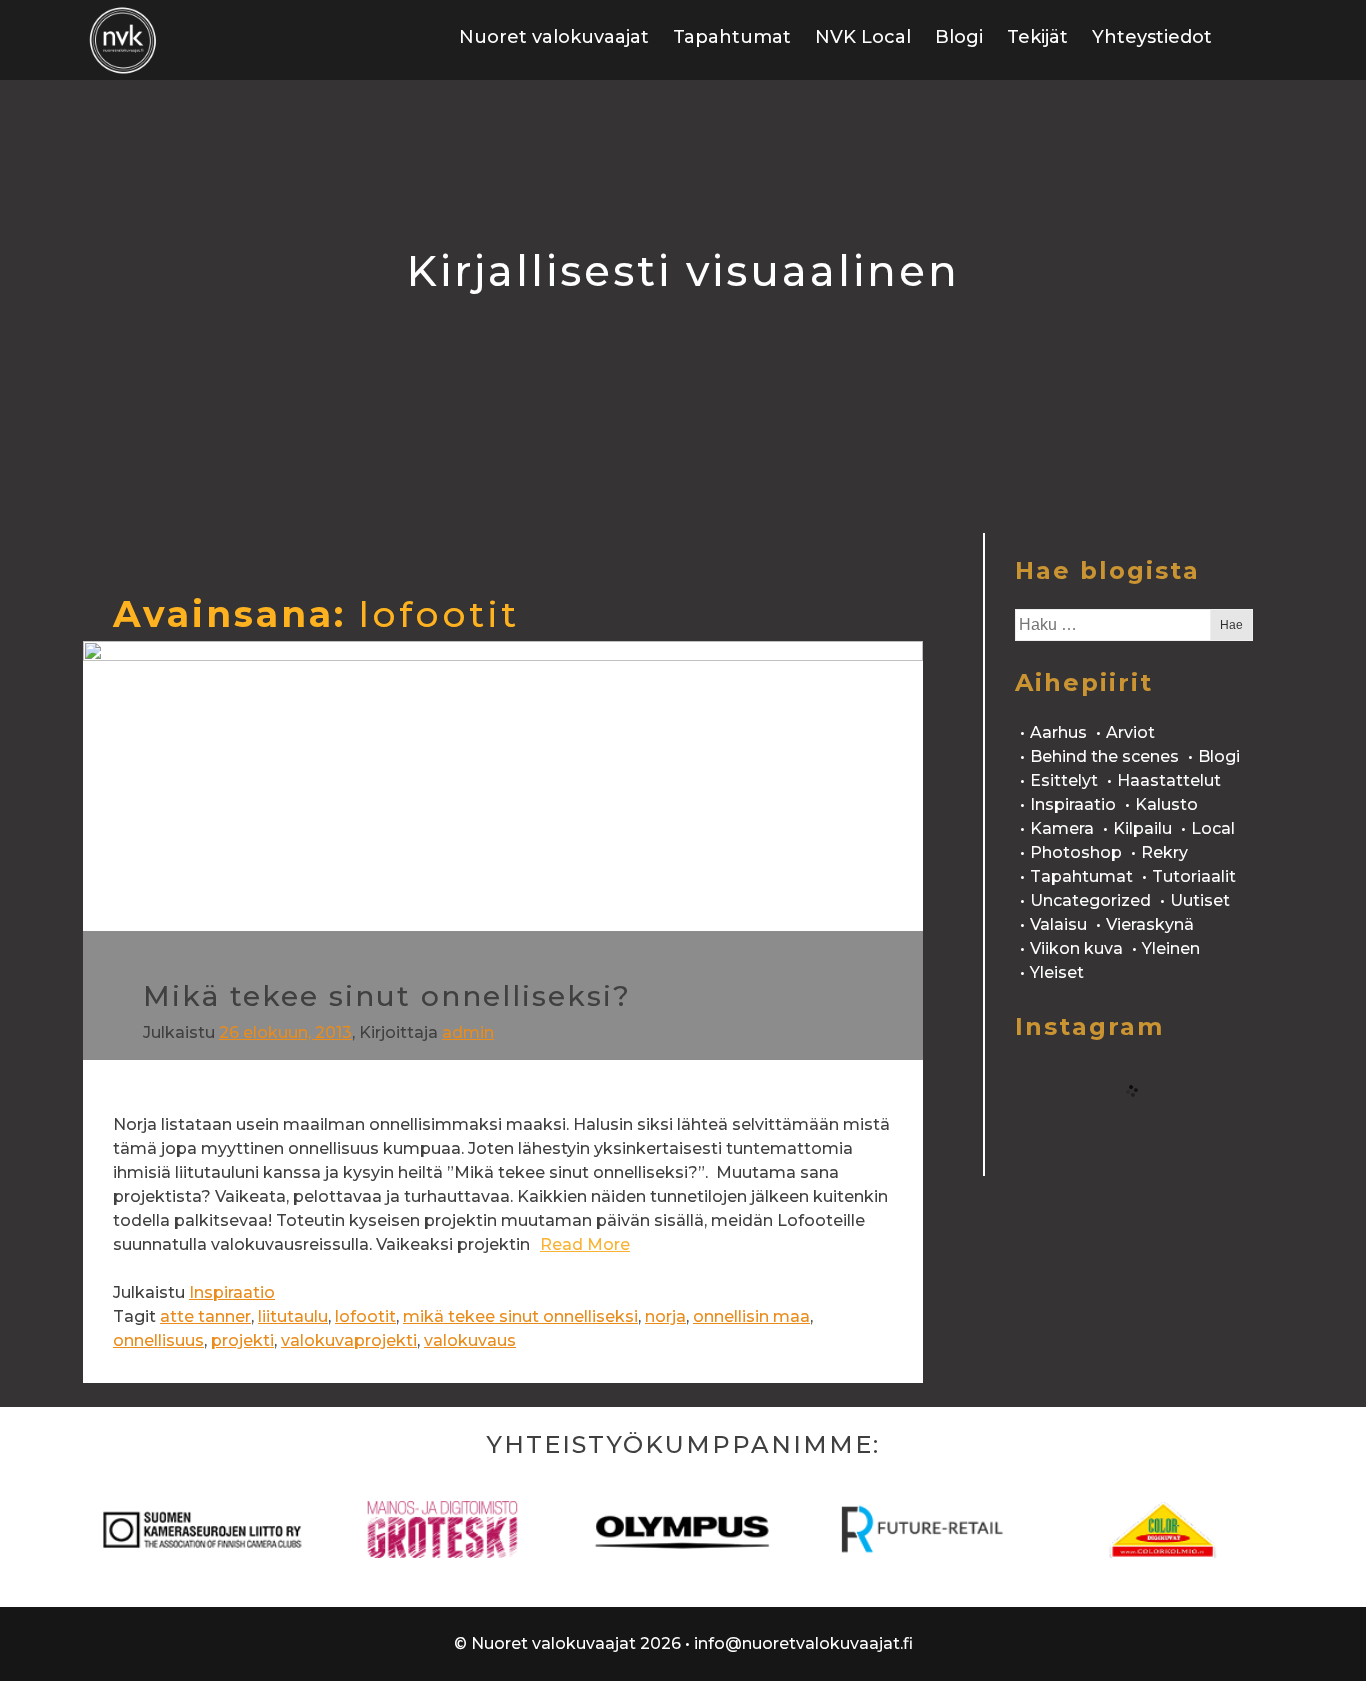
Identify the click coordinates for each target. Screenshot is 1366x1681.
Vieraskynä (1150, 924)
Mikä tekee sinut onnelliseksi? (387, 996)
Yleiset (1057, 972)
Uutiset (1200, 900)
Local (1213, 828)
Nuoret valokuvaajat (554, 37)
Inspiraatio (232, 1292)
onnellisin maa (751, 1316)
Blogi (959, 37)
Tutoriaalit (1194, 876)
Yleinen (1171, 948)
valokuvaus (470, 1340)
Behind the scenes (1104, 756)
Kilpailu (1142, 828)
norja (665, 1316)
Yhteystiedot (1152, 37)
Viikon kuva (1076, 948)
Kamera (1062, 828)
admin (468, 1032)
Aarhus (1058, 732)
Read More (585, 1244)
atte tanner (205, 1316)
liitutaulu (293, 1316)
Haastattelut (1169, 780)
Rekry (1164, 852)
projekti (242, 1340)
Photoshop (1076, 852)
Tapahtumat (732, 37)
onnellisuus (158, 1340)
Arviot (1130, 732)
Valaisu (1058, 924)
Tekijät (1037, 37)
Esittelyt (1064, 780)
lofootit (365, 1316)
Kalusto (1166, 804)
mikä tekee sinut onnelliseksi (520, 1316)
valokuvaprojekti (349, 1340)
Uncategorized (1090, 900)
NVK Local (863, 37)
